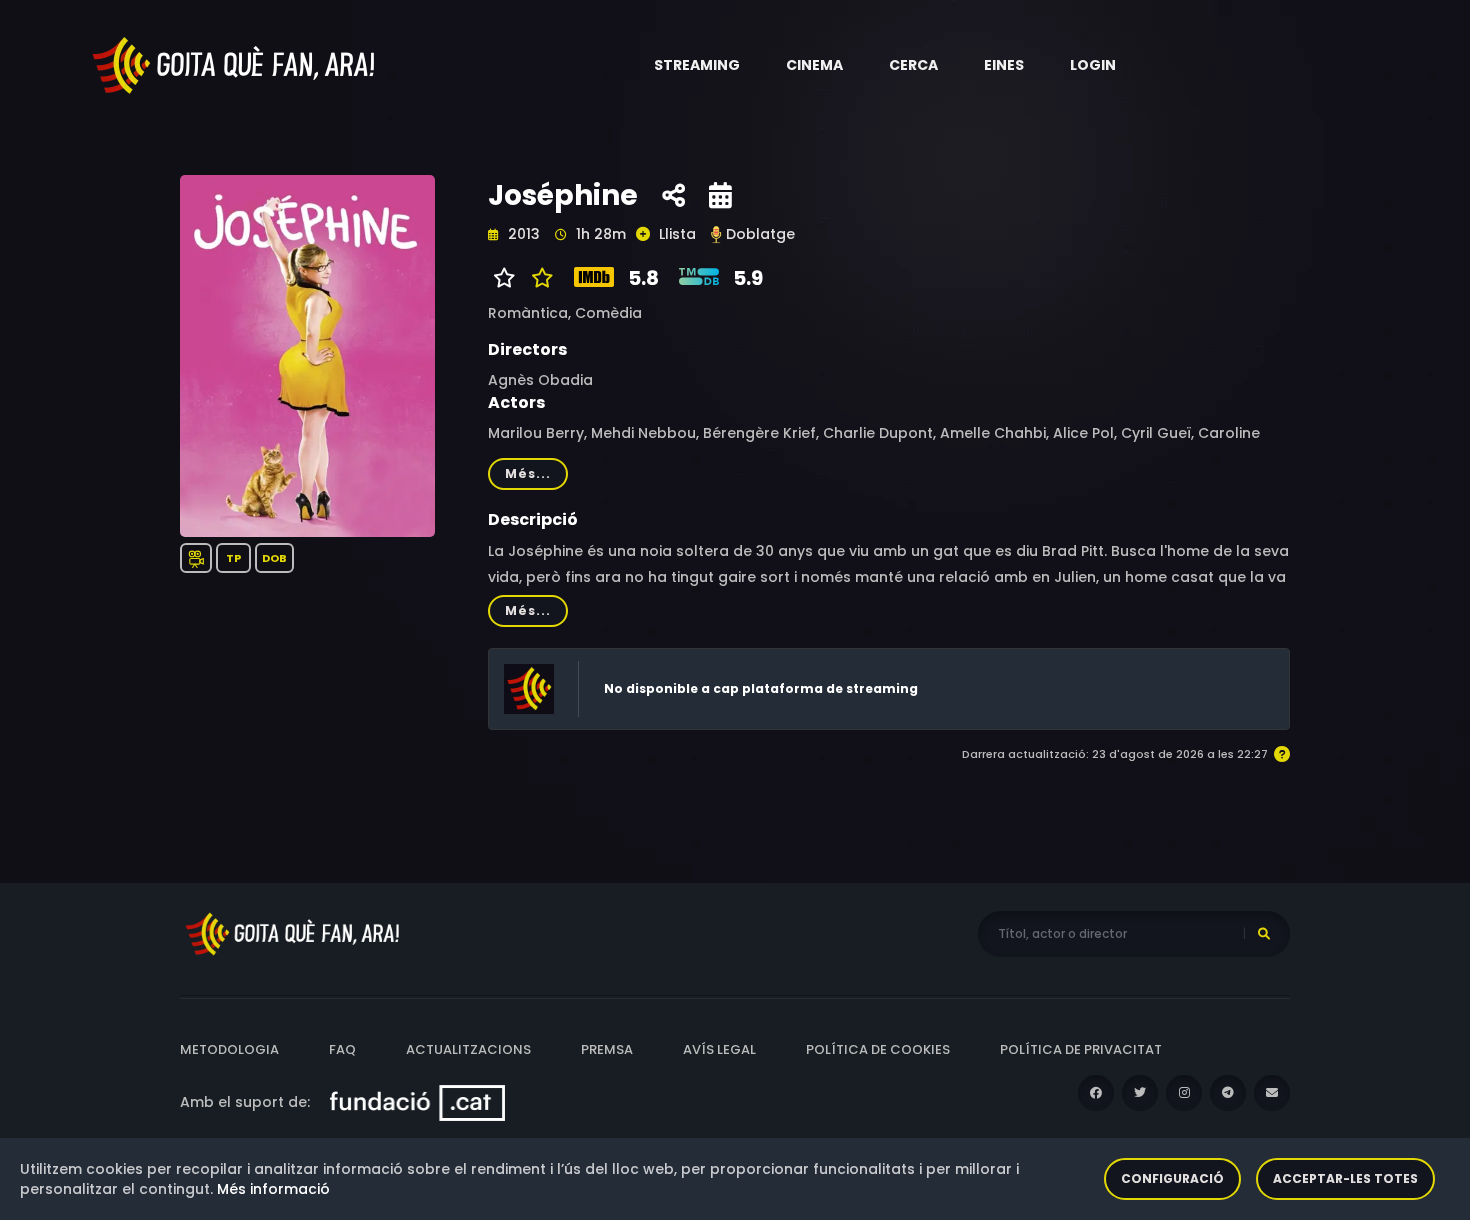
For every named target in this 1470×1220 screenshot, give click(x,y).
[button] (697, 65)
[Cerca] (1264, 934)
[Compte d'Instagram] (1184, 1093)
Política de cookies (878, 1049)
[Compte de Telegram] (1228, 1093)
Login (1093, 65)
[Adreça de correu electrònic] (1272, 1093)
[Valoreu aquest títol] (537, 278)
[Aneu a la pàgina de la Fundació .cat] (417, 1102)
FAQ (342, 1049)
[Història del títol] (720, 196)
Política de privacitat (1081, 1049)
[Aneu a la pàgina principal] (235, 64)
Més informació (273, 1189)
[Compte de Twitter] (1140, 1093)
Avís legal (719, 1049)
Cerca (913, 65)
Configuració (1172, 1178)
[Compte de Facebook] (1096, 1093)
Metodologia (229, 1049)
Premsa (607, 1049)
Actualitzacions (468, 1049)
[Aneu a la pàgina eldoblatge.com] (716, 234)
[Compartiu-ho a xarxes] (673, 196)
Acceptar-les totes (1345, 1178)
